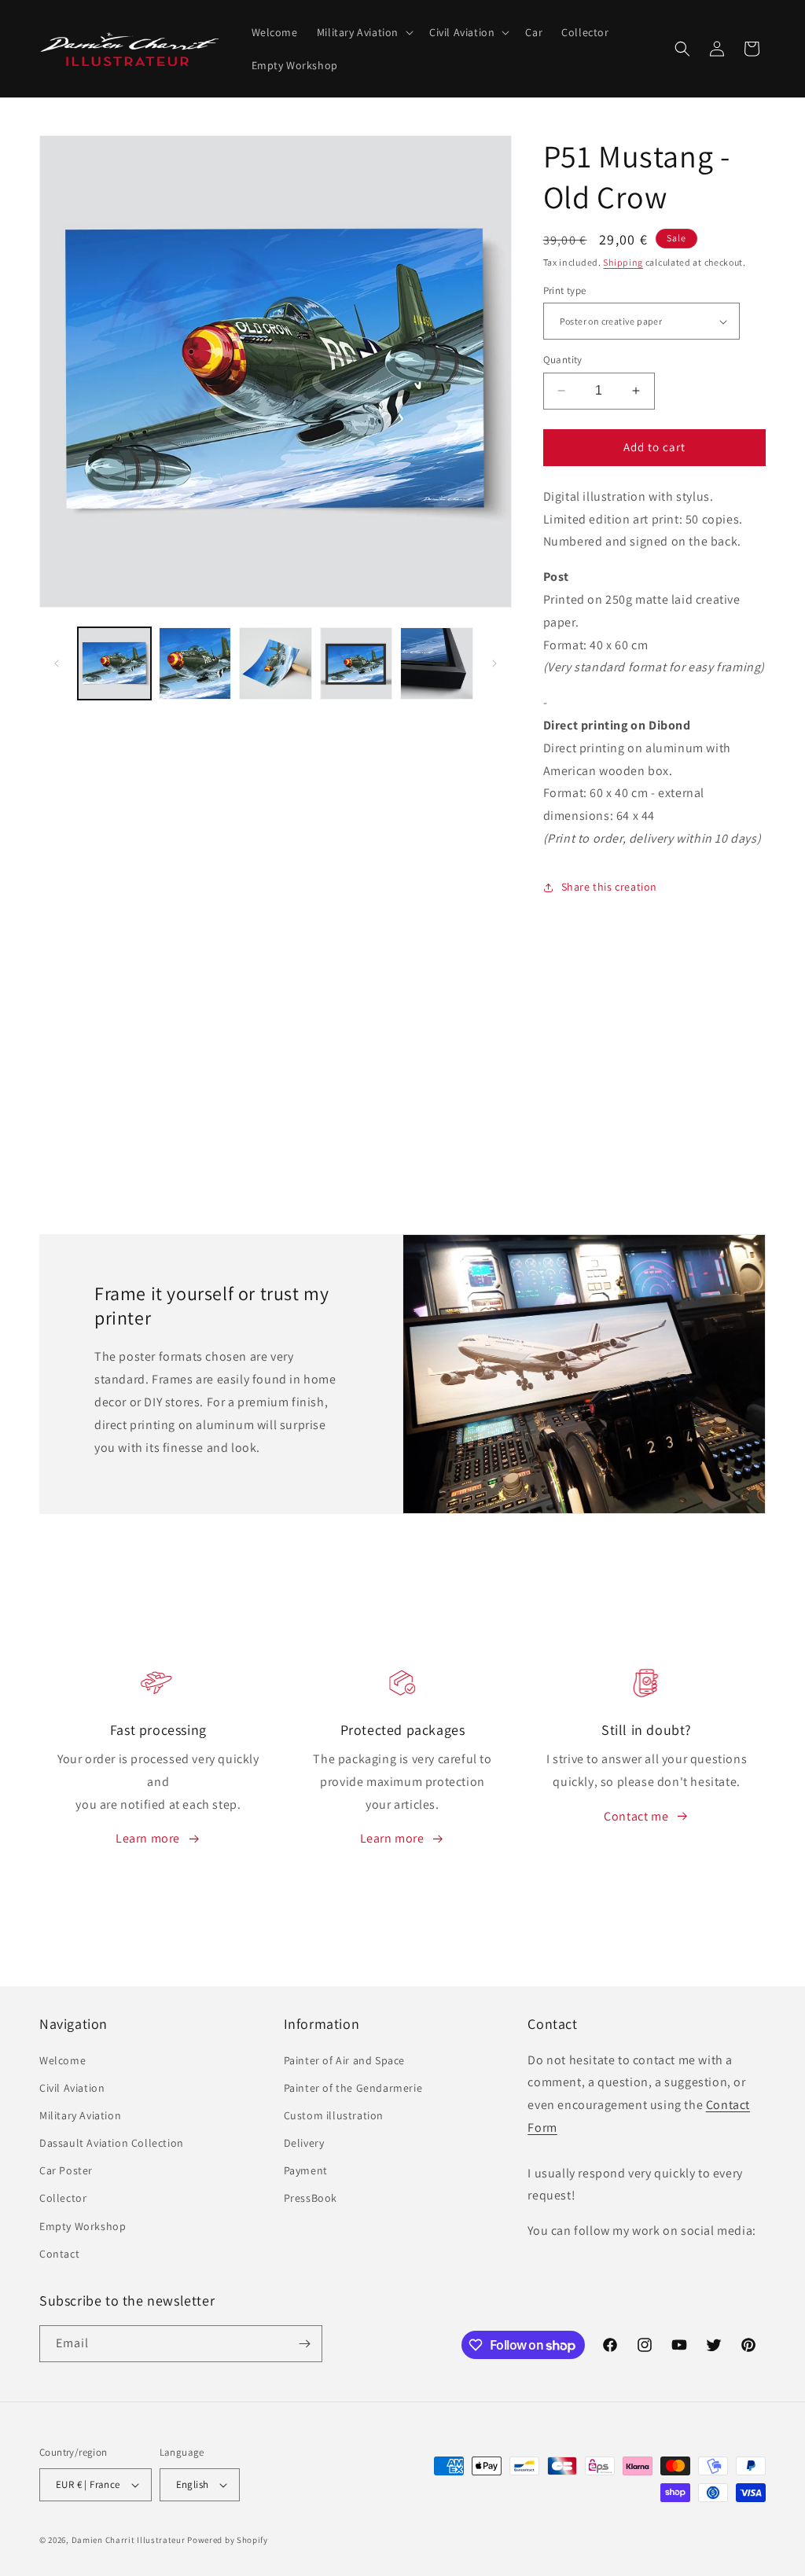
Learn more (148, 1838)
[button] (364, 32)
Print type (565, 290)
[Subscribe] (304, 2344)
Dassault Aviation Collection (112, 2143)
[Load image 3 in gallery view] (276, 664)
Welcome (62, 2060)
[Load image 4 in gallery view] (357, 664)
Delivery (304, 2143)
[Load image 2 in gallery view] (195, 664)
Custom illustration (334, 2115)
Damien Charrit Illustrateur (129, 2540)
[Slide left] (57, 663)
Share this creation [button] (609, 887)
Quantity (563, 360)
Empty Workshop (83, 2226)
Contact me (636, 1816)
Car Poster (66, 2170)
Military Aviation (80, 2115)
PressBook (311, 2198)
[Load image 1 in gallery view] (114, 664)
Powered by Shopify (228, 2540)
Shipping (623, 262)
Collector (63, 2198)
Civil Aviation (72, 2088)
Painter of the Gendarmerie (353, 2088)
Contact (59, 2254)
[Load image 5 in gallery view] (437, 664)
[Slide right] (494, 663)
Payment (306, 2170)
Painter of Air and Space (344, 2060)
